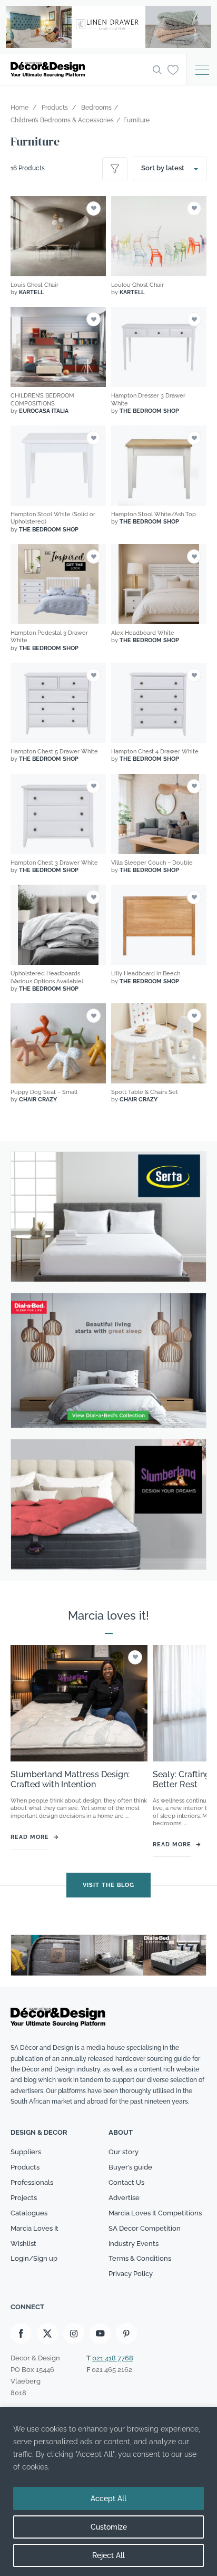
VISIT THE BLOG (108, 1885)
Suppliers (26, 2152)
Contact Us (126, 2182)
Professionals (32, 2182)
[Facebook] (21, 2333)
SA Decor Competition (145, 2228)
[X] (47, 2333)
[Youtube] (100, 2333)
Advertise (124, 2198)
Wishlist (23, 2244)
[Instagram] (74, 2333)
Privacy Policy (131, 2274)
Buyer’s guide (130, 2167)
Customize (109, 2527)
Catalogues (29, 2213)
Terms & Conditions (140, 2258)
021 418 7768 (113, 2358)
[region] (108, 2491)
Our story (124, 2152)
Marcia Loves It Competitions (155, 2213)
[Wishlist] (173, 69)
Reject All (108, 2555)
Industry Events (134, 2244)
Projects (24, 2198)
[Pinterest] (126, 2333)
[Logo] (78, 70)
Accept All (108, 2498)
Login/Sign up (34, 2258)
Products (25, 2167)
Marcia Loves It (34, 2228)
